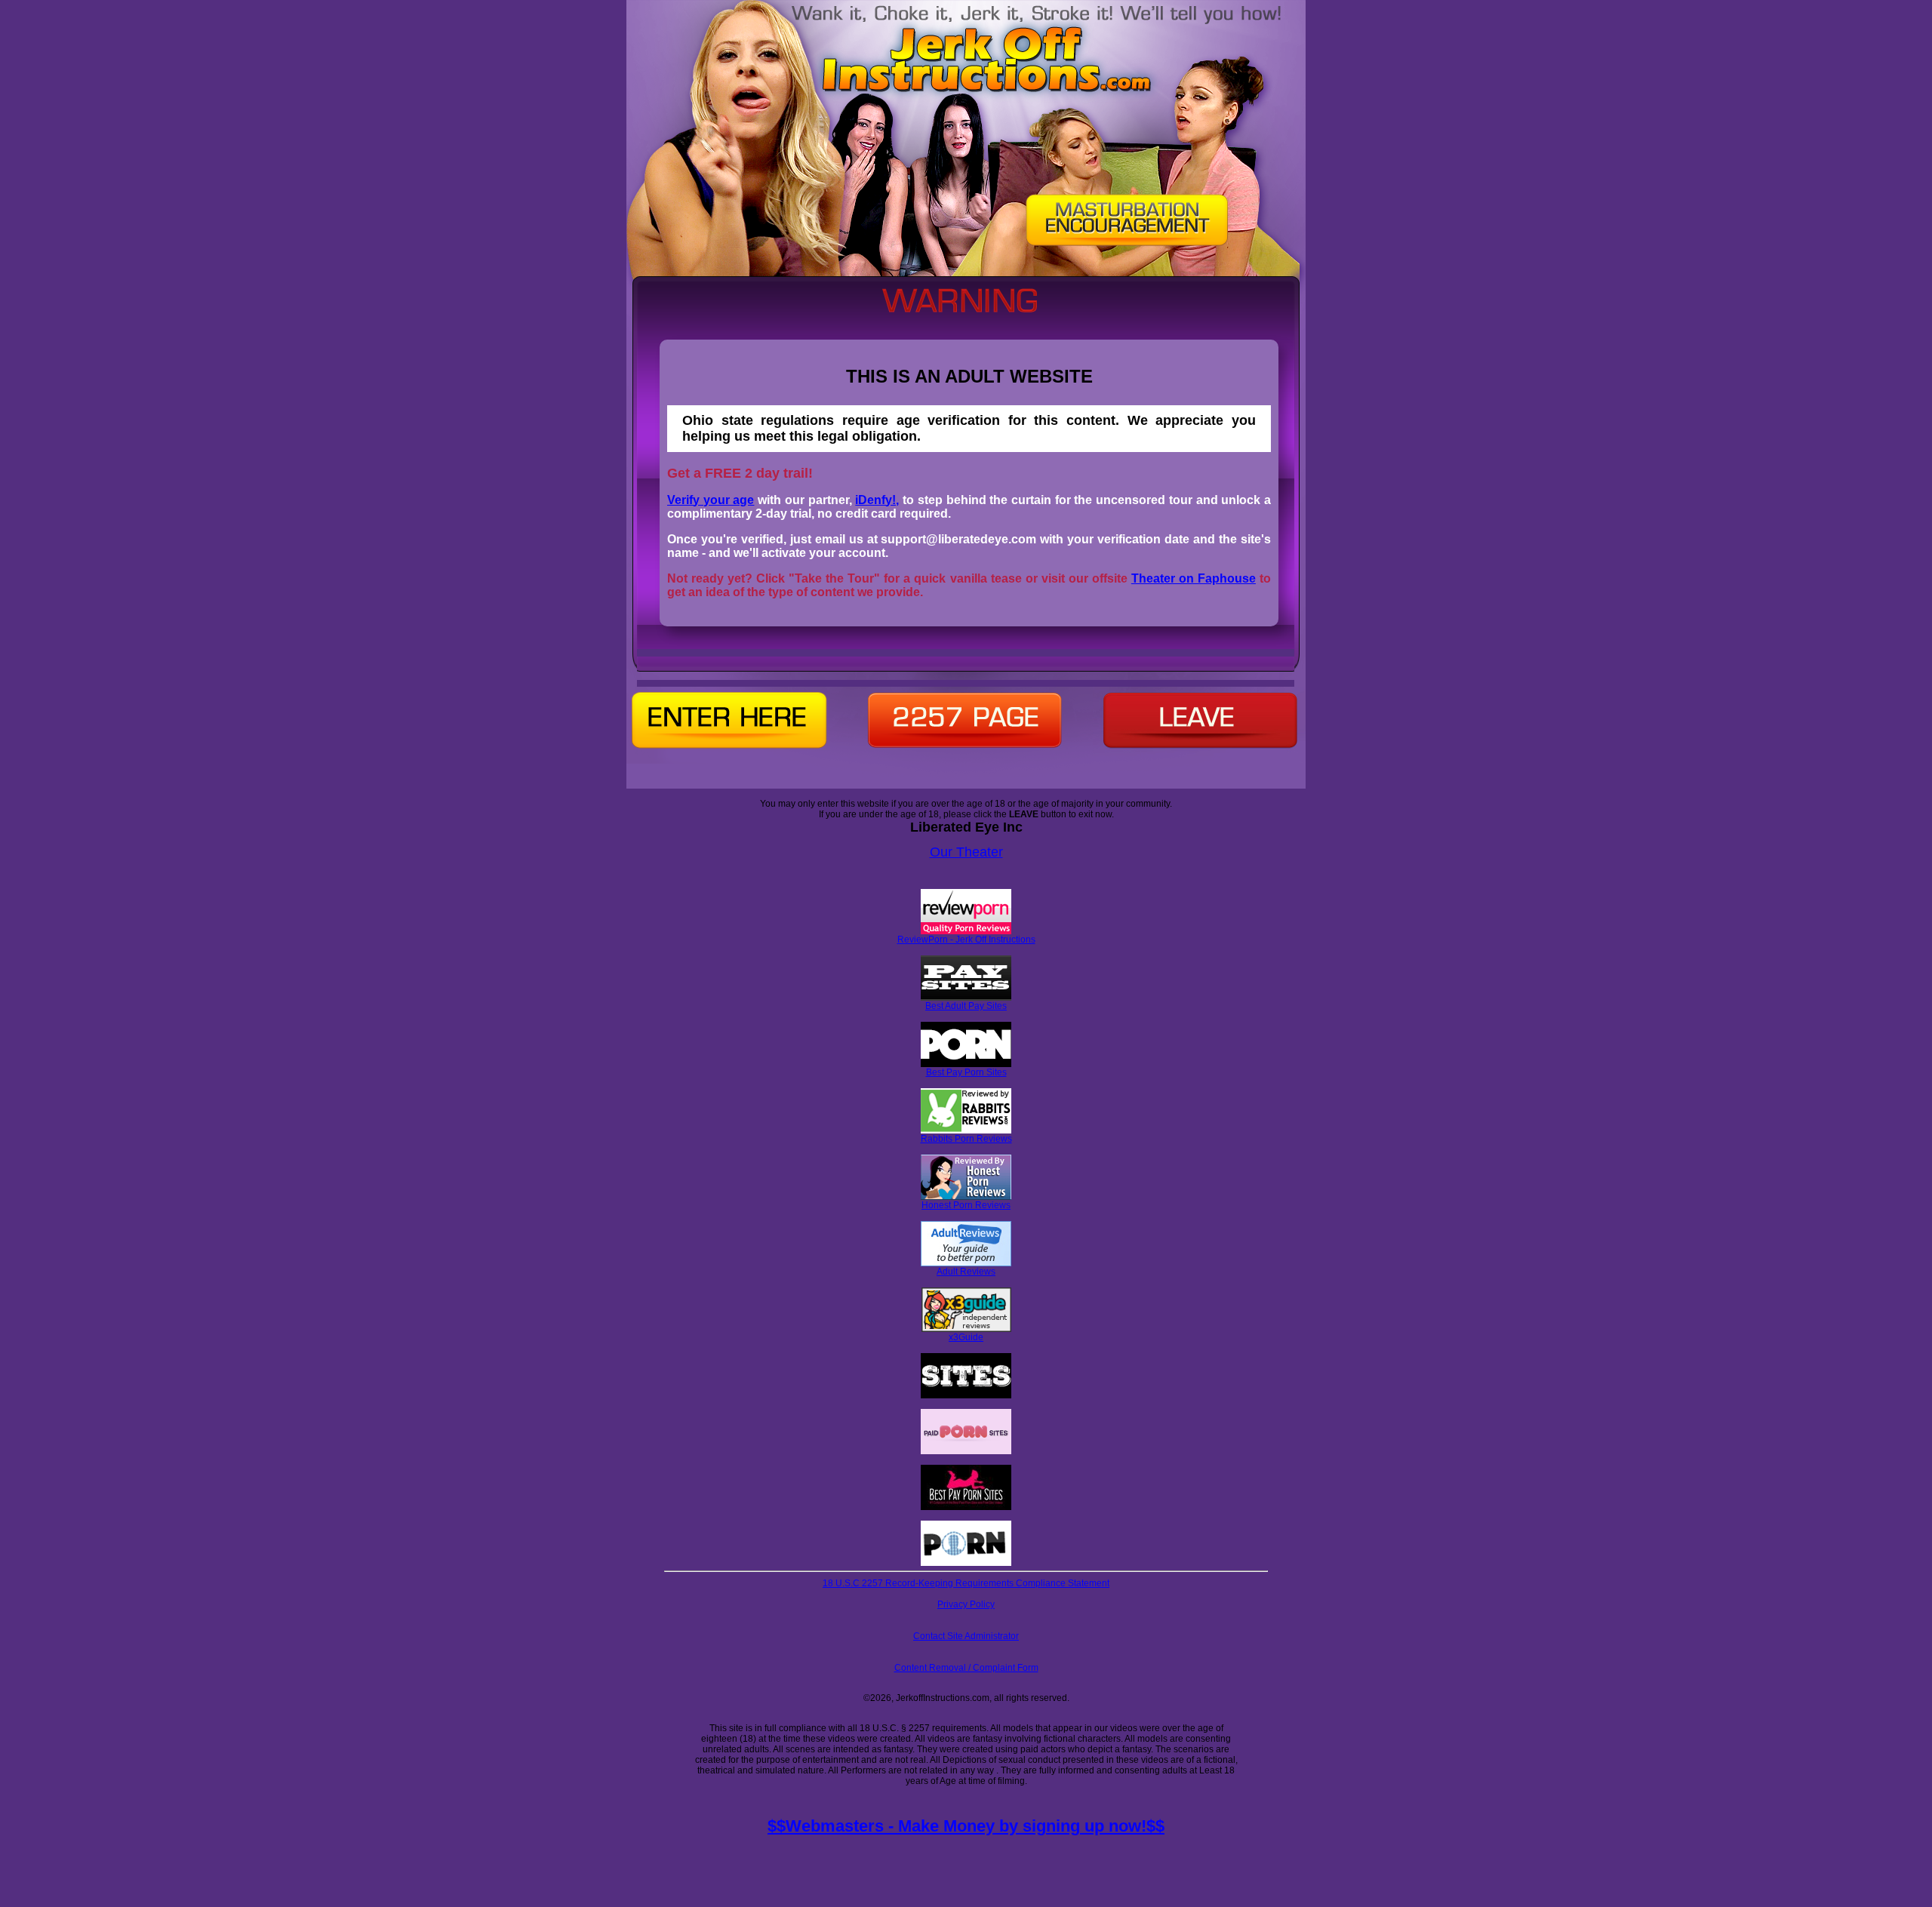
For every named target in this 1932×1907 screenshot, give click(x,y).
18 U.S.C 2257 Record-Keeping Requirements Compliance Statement (966, 1583)
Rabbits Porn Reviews (966, 1139)
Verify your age (711, 500)
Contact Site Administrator (966, 1636)
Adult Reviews (966, 1272)
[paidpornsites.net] (966, 1451)
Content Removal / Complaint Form (966, 1668)
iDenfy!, (877, 500)
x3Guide (966, 1337)
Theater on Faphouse (1194, 578)
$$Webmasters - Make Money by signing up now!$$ (966, 1826)
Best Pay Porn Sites (966, 1072)
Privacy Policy (966, 1604)
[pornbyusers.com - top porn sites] (966, 1563)
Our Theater (966, 852)
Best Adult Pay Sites (966, 1006)
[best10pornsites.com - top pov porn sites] (966, 1395)
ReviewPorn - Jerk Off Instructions (966, 940)
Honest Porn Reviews (966, 1205)
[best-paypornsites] (966, 1507)
